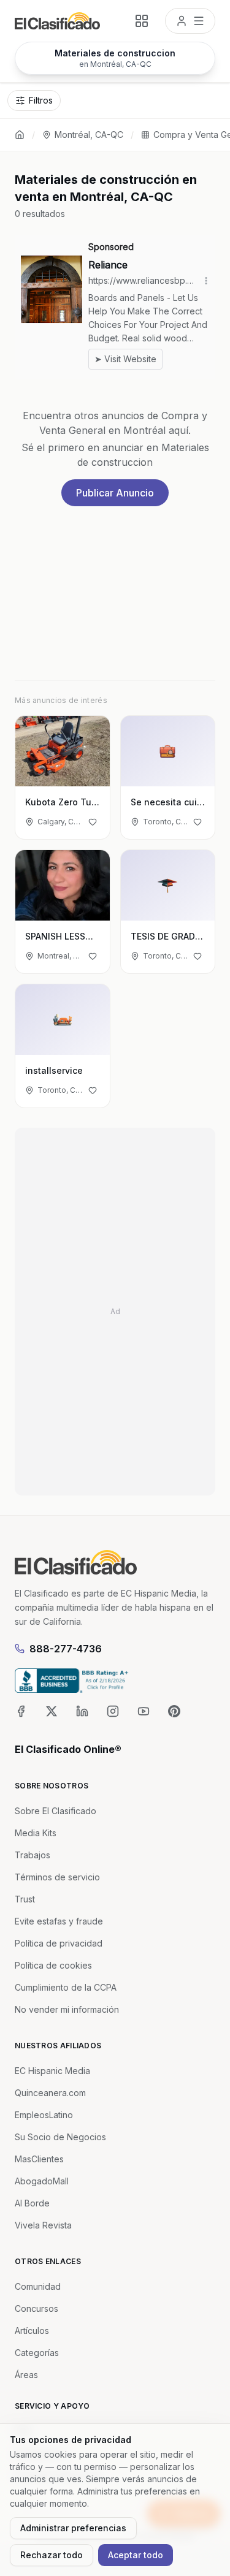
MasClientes (39, 2159)
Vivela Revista (43, 2225)
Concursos (36, 2308)
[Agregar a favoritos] (93, 822)
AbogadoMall (42, 2181)
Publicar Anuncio (115, 493)
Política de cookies (53, 1965)
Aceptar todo (136, 2555)
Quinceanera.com (50, 2093)
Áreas (26, 2375)
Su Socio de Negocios (60, 2137)
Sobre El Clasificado (56, 1811)
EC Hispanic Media (52, 2071)
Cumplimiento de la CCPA (66, 1987)
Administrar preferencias (73, 2528)
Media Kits (36, 1833)
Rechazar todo (52, 2555)
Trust (25, 1899)
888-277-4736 (66, 1649)
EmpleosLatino (44, 2115)
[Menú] (190, 21)
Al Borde (32, 2203)
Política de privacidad (59, 1943)
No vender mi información (67, 2009)
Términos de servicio (57, 1877)
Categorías (37, 2353)
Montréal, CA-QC (89, 135)
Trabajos (33, 1855)
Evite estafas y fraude (59, 1921)
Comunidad (38, 2286)
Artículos (32, 2331)
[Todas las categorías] (142, 21)
